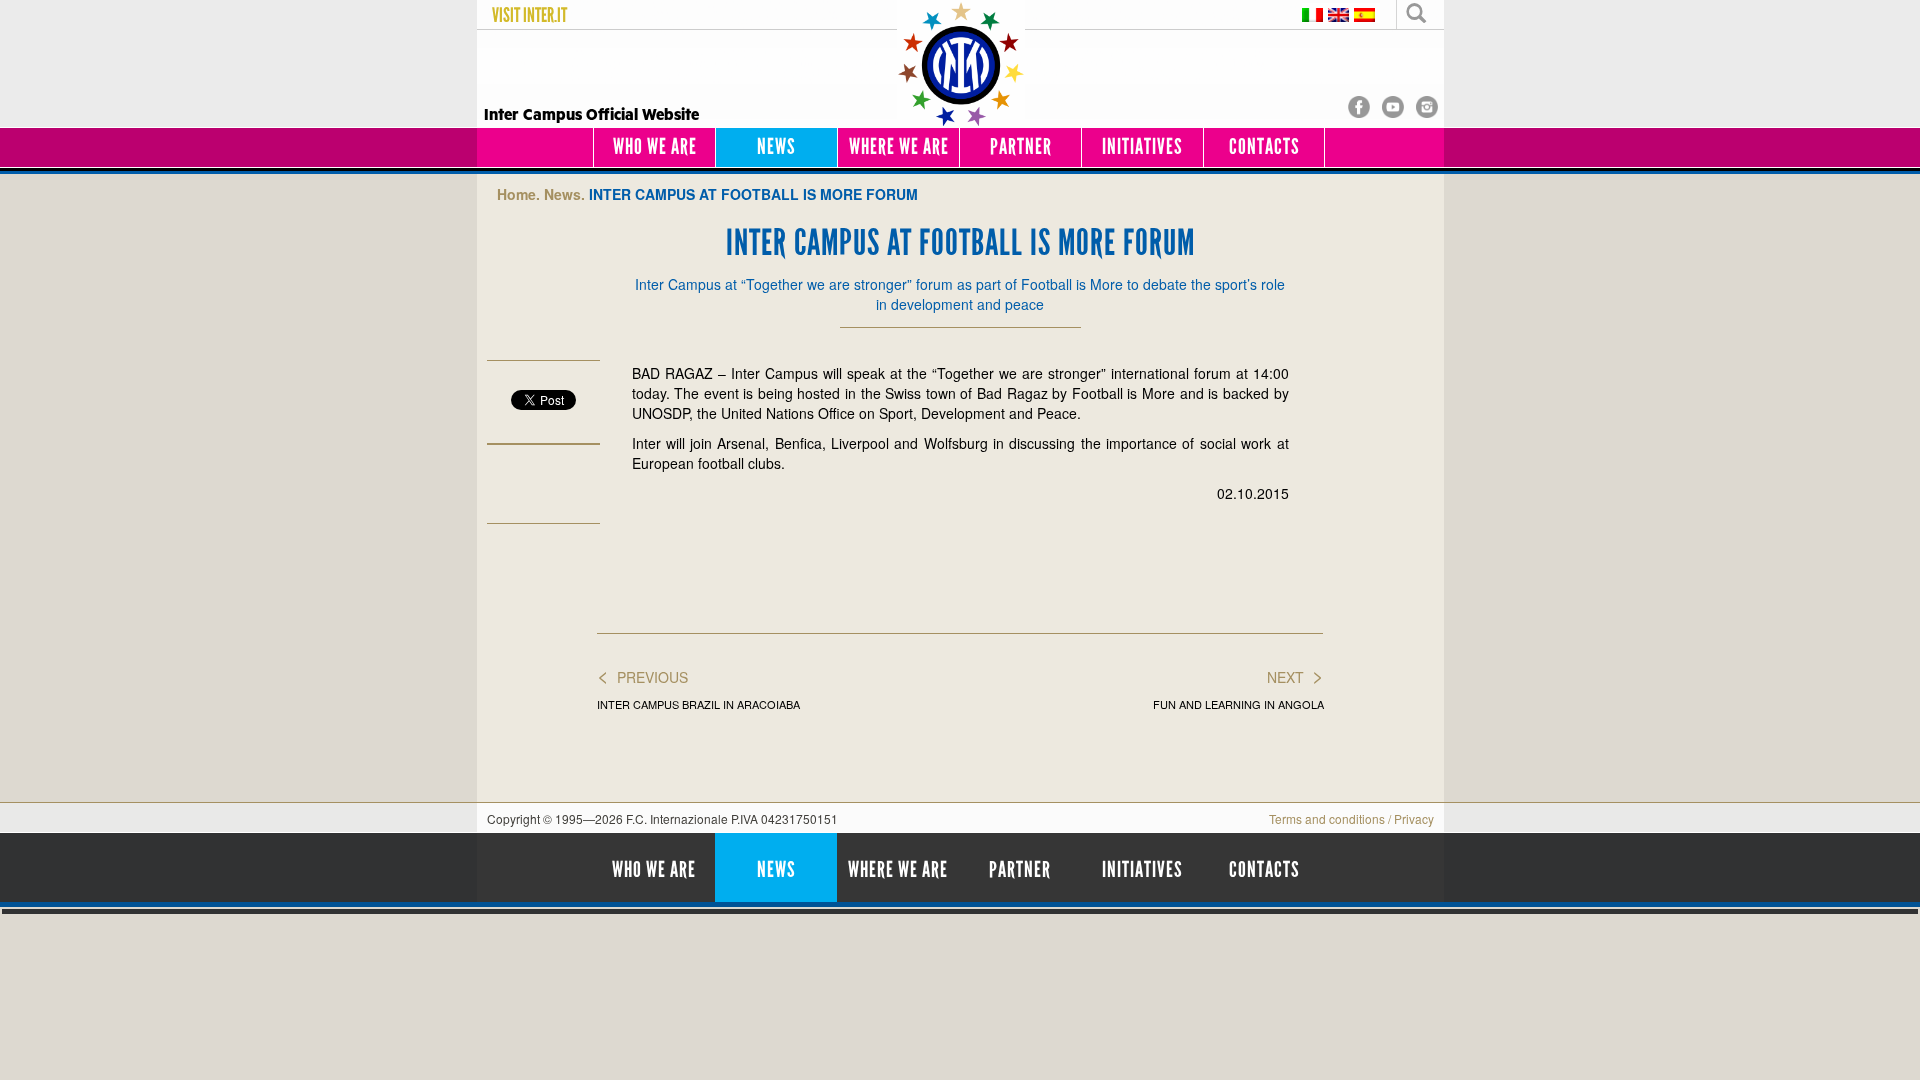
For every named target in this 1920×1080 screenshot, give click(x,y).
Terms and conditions (1327, 818)
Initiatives (1142, 146)
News (776, 146)
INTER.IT (545, 15)
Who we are (655, 146)
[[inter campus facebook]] (1359, 105)
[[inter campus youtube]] (1393, 105)
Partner (1021, 146)
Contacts (1264, 146)
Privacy (1414, 818)
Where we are (899, 146)
